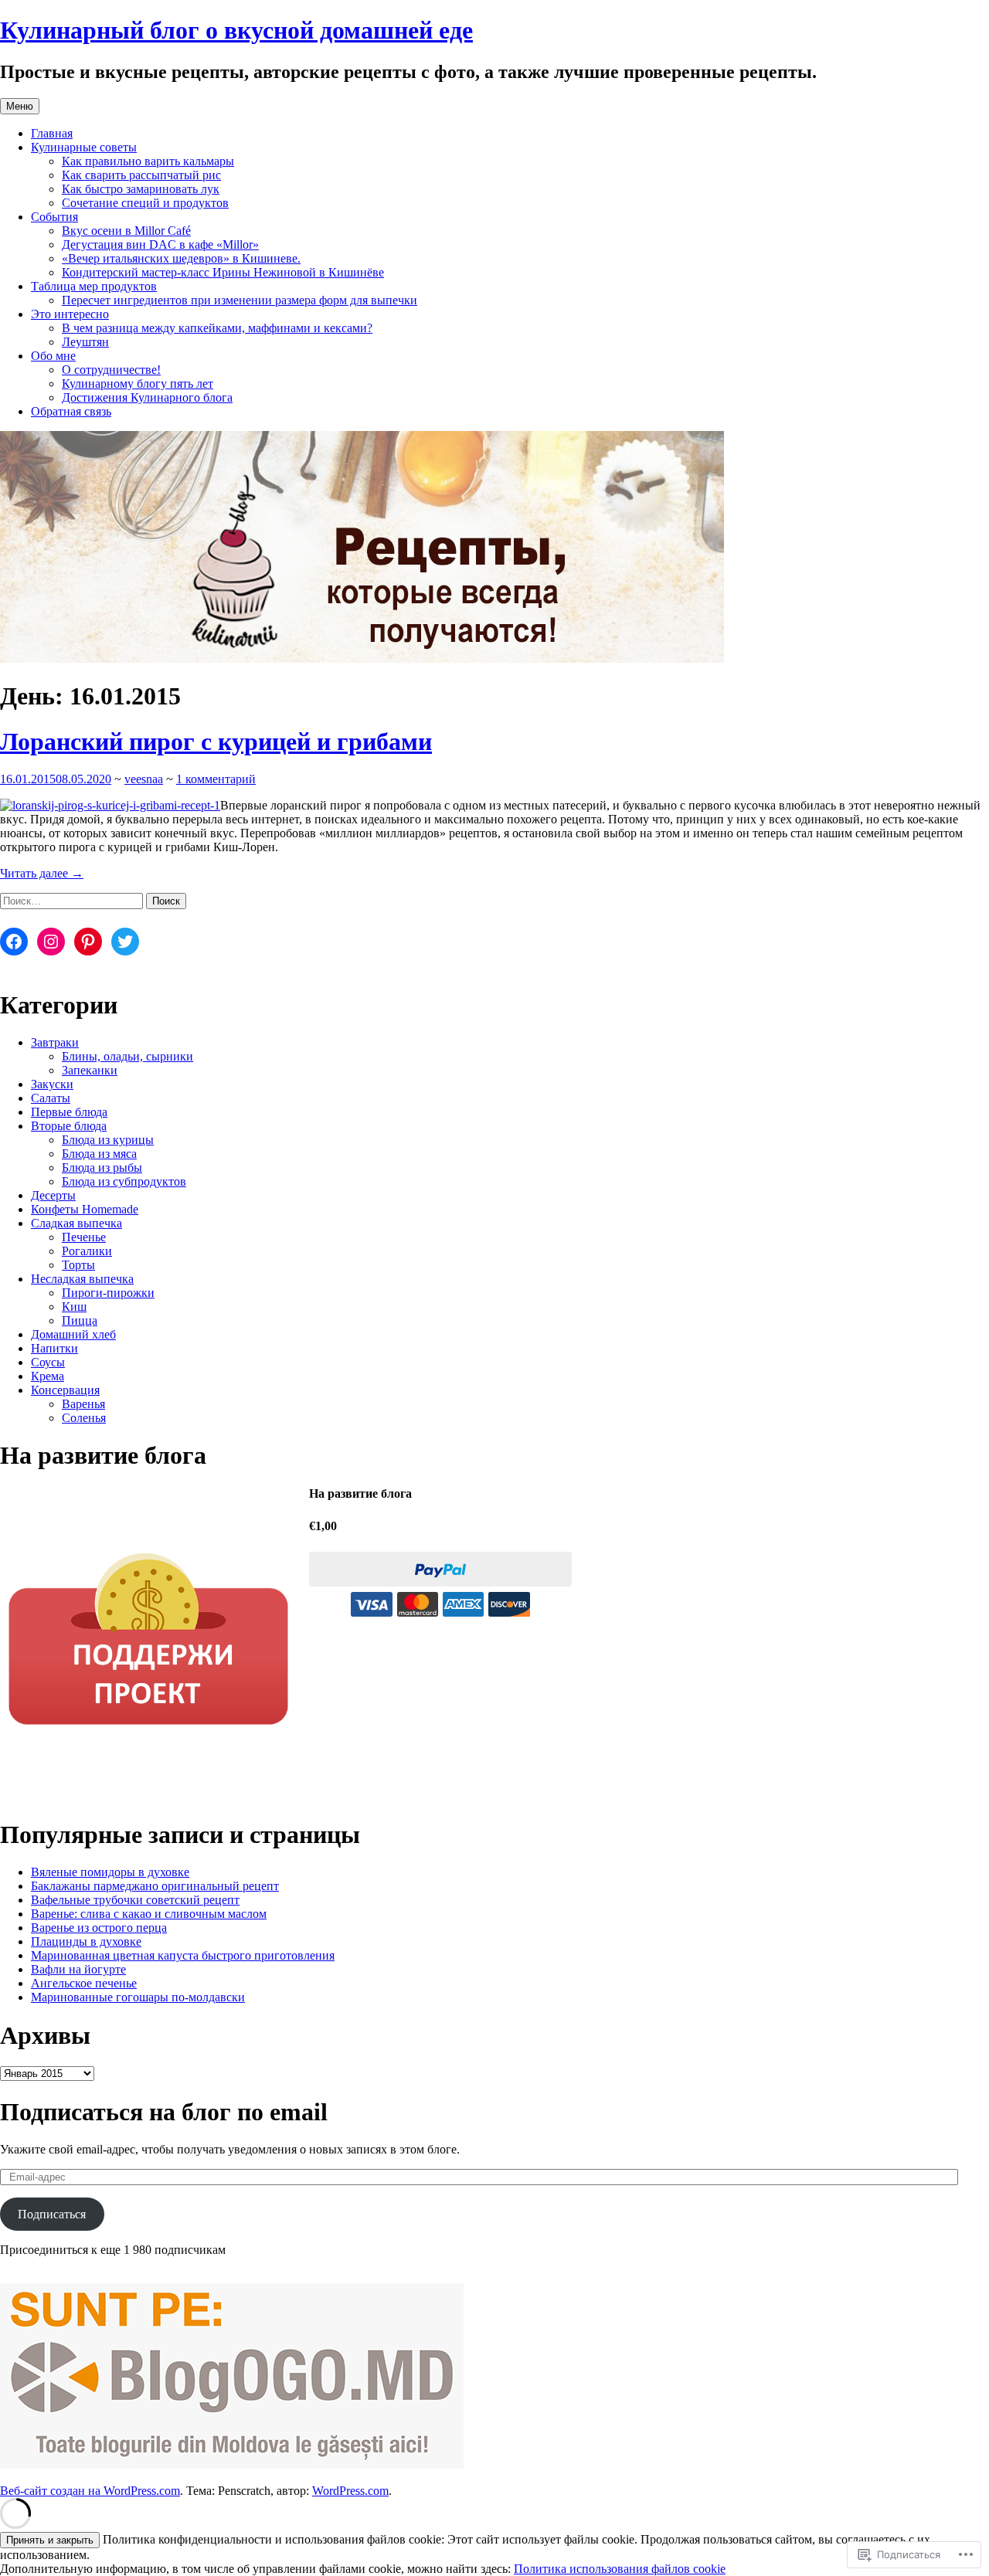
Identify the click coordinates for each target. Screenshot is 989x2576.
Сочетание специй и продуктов (145, 203)
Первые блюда (69, 1112)
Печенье (84, 1237)
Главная (52, 133)
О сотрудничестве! (111, 370)
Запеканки (90, 1070)
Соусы (48, 1362)
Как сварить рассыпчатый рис (141, 175)
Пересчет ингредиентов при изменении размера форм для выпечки (240, 300)
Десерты (53, 1195)
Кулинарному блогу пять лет (138, 384)
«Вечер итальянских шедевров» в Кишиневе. (181, 258)
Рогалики (87, 1251)
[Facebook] (14, 942)
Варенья (83, 1404)
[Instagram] (51, 942)
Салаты (51, 1098)
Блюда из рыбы (102, 1168)
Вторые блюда (69, 1126)
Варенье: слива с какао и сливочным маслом (149, 1914)
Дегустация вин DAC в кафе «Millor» (160, 244)
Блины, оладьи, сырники (127, 1056)
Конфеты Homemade (85, 1209)
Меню (20, 106)
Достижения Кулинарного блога (147, 397)
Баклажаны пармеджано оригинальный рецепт (155, 1886)
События (54, 217)
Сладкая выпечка (76, 1223)
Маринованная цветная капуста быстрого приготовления (183, 1955)
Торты (78, 1265)
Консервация (65, 1390)
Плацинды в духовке (86, 1941)
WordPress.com (350, 2491)
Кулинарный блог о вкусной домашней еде (236, 30)
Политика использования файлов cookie (620, 2569)
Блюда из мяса (99, 1154)
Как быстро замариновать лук (141, 189)
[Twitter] (125, 942)
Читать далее (42, 873)
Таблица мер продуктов (94, 286)
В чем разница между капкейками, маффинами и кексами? (217, 328)
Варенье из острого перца (99, 1928)
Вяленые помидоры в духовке (110, 1872)
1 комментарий (216, 779)
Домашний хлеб (73, 1334)
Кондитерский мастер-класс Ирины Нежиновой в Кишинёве (223, 272)
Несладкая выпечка (82, 1279)
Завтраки (55, 1042)
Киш (74, 1307)
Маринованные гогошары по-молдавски (138, 1997)
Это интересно (70, 314)
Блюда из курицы (108, 1140)
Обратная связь (71, 411)
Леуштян (85, 342)
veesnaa (144, 779)
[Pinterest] (88, 942)
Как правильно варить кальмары (148, 161)
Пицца (80, 1320)
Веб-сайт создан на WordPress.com (90, 2491)
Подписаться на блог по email (164, 2112)
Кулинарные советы (84, 147)
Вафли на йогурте (78, 1969)
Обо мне (53, 356)
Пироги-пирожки (108, 1293)
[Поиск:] (73, 900)
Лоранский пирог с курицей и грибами (216, 742)
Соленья (84, 1418)
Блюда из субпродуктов (124, 1181)
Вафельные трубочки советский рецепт (135, 1900)
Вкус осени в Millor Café (126, 231)
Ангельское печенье (84, 1983)
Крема (48, 1376)
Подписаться (52, 2214)
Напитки (54, 1348)
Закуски (52, 1084)
